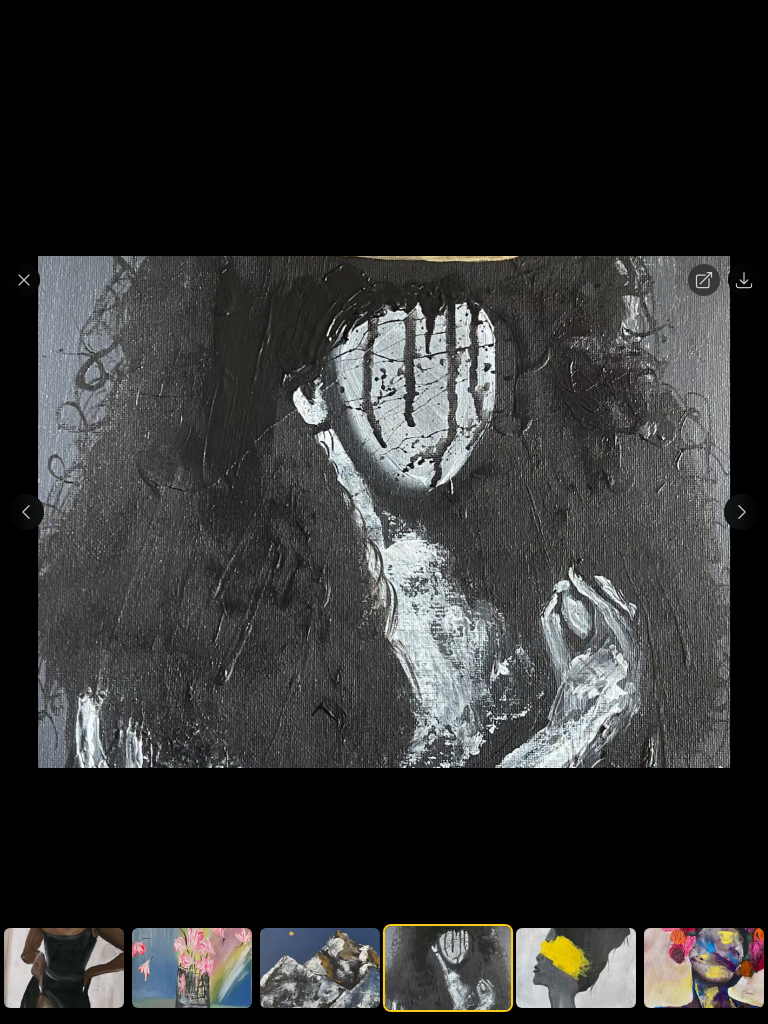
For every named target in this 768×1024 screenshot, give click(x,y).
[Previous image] (26, 512)
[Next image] (742, 512)
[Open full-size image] (704, 280)
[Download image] (744, 280)
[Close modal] (24, 280)
